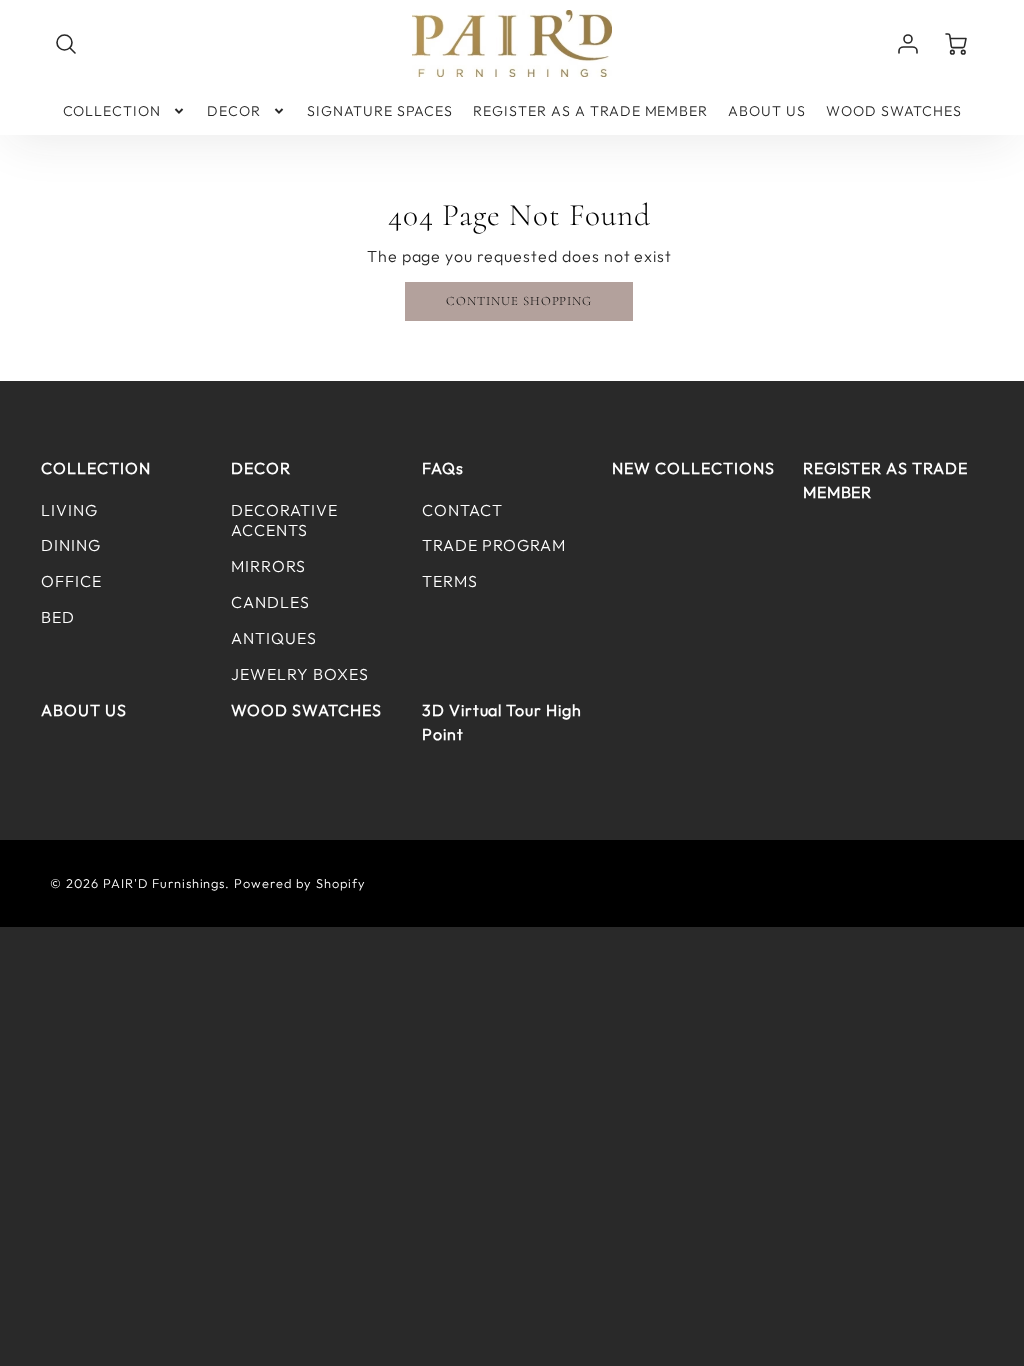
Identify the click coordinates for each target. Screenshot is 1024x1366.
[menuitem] (125, 111)
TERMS (450, 581)
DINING (71, 545)
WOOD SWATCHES (893, 111)
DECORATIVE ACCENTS (284, 520)
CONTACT (462, 510)
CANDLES (270, 602)
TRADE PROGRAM (494, 545)
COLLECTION (112, 111)
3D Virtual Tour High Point (502, 722)
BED (58, 617)
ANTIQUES (274, 638)
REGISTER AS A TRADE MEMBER (590, 111)
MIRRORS (268, 566)
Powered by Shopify (299, 883)
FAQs (443, 468)
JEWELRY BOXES (299, 674)
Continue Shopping (519, 301)
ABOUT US (767, 111)
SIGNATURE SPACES (380, 111)
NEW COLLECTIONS (693, 468)
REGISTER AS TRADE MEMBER (885, 480)
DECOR (234, 111)
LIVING (69, 510)
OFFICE (71, 581)
